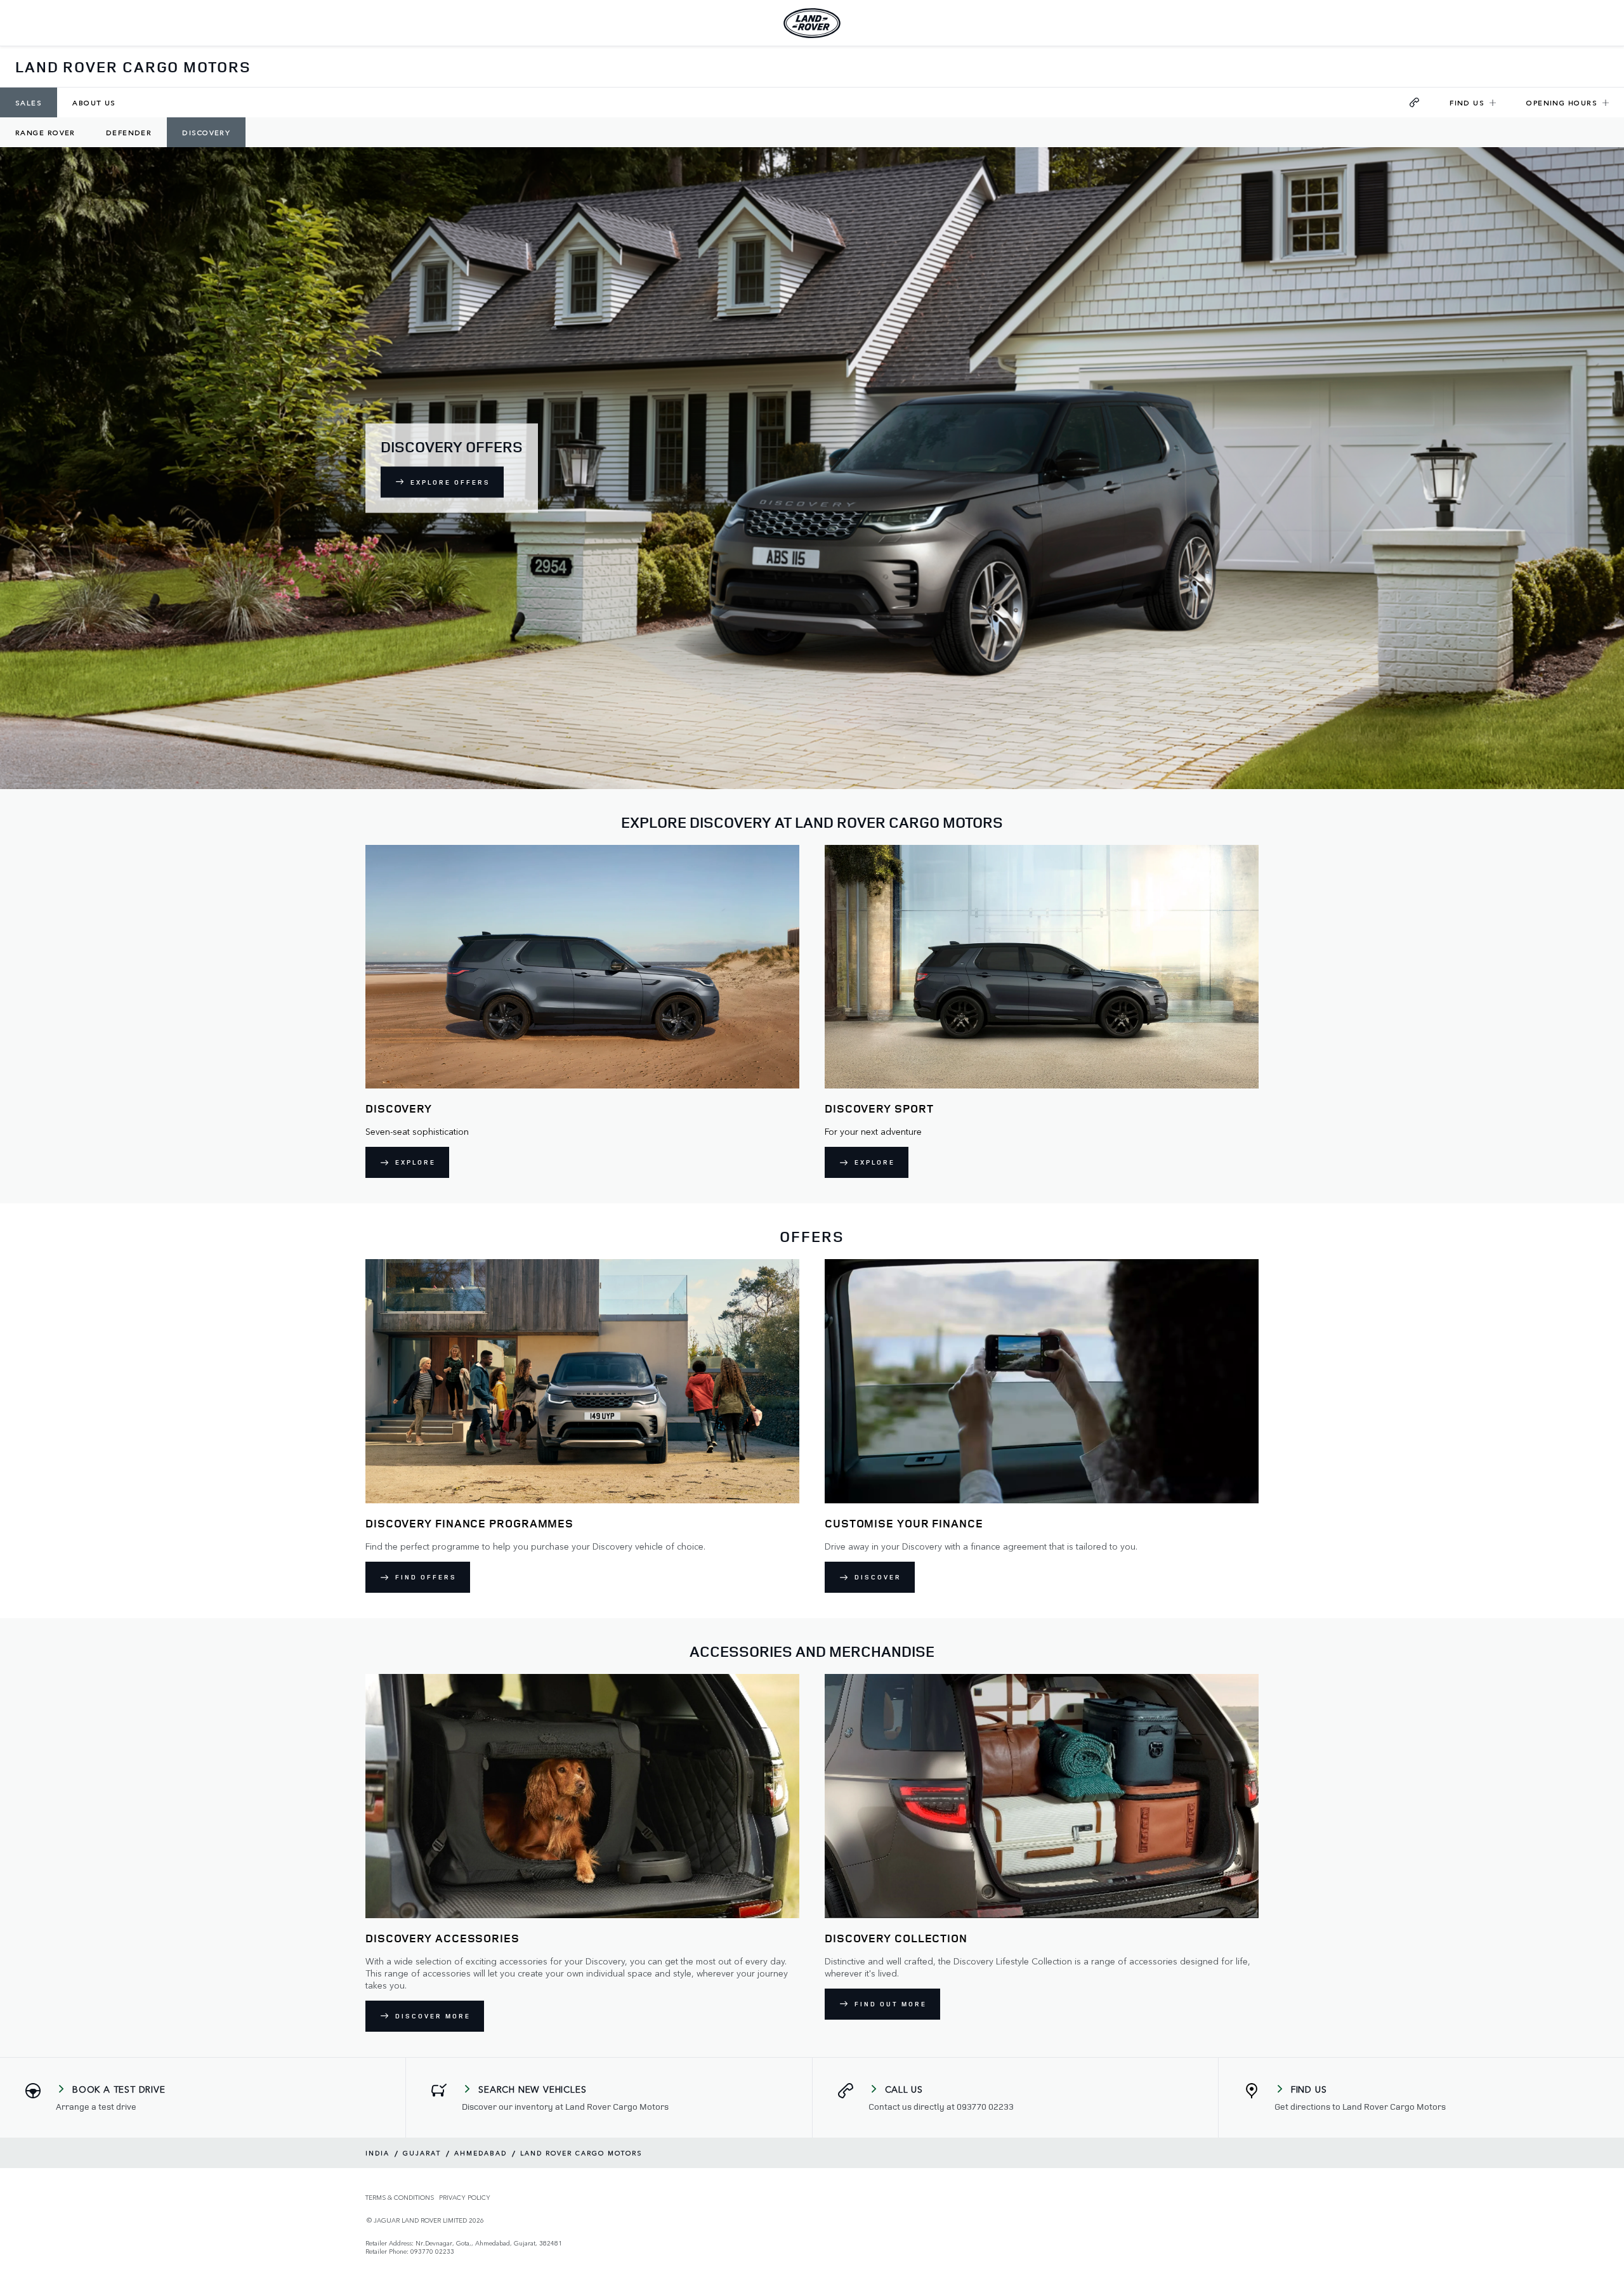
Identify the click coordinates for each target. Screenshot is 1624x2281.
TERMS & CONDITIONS (400, 2198)
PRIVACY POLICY (465, 2198)
